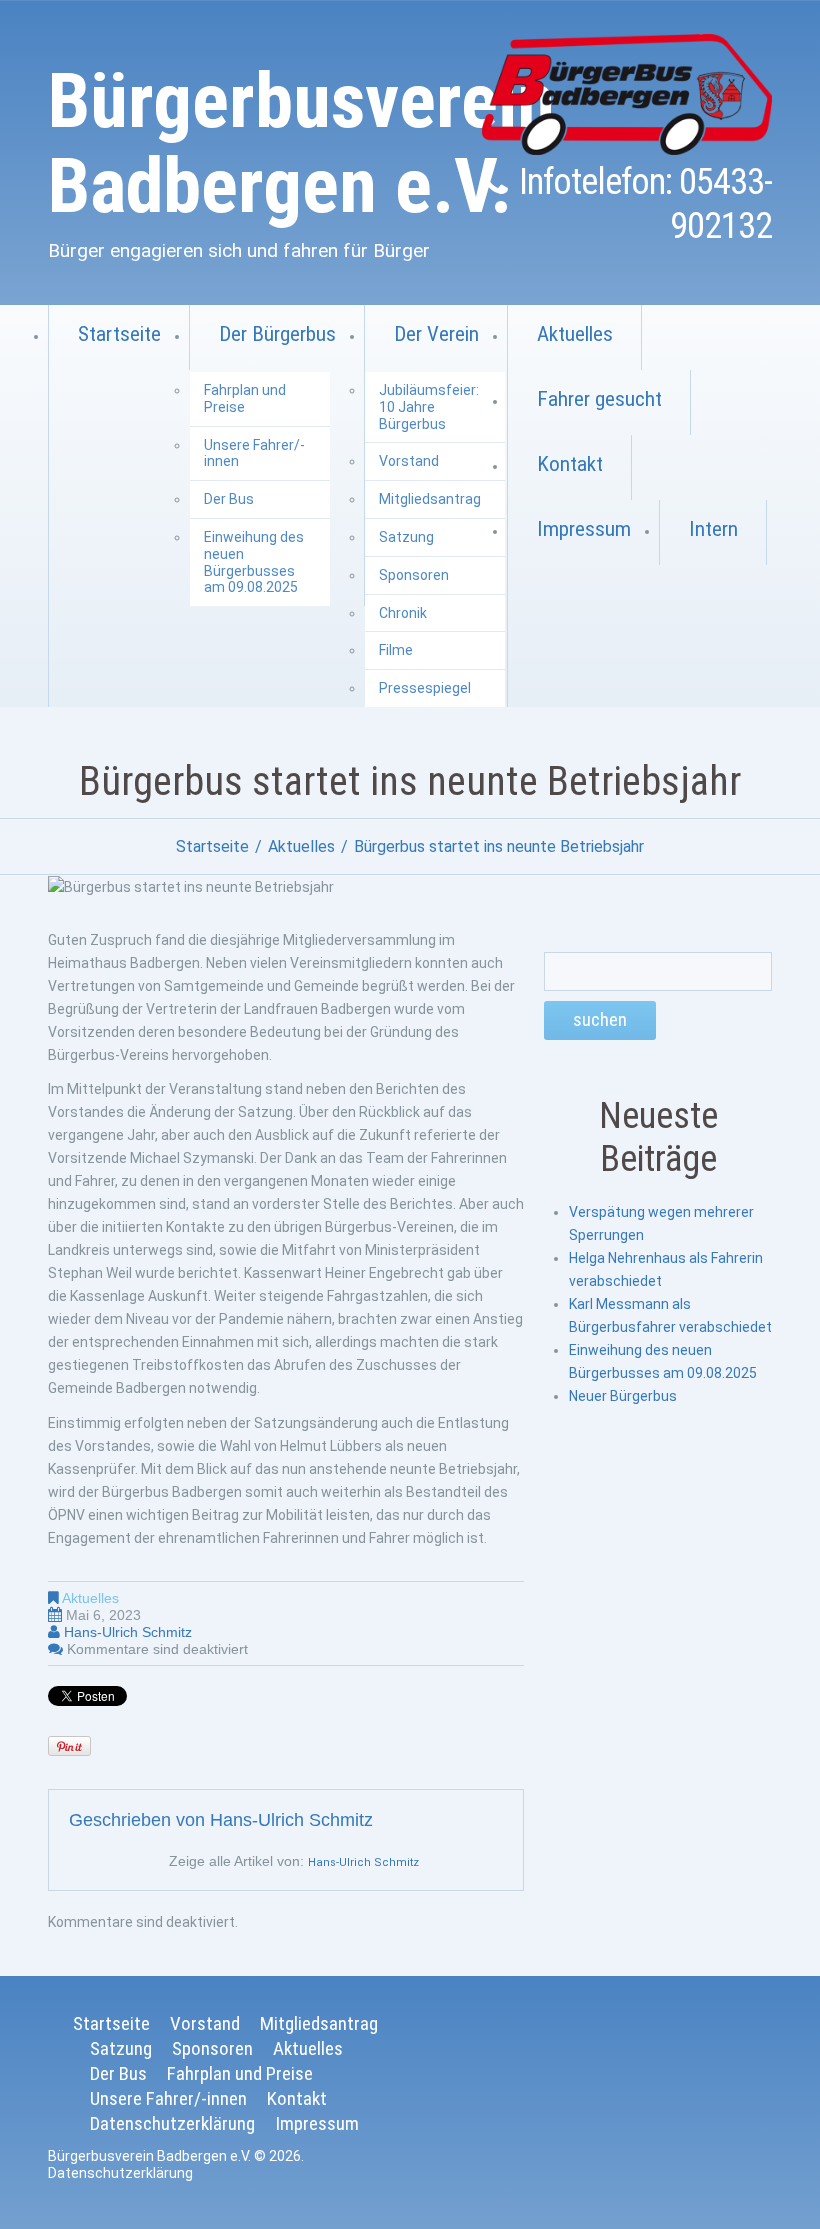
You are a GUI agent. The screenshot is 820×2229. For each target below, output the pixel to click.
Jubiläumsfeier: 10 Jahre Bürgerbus (429, 407)
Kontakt (570, 464)
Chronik (403, 613)
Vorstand (409, 461)
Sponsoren (414, 575)
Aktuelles (575, 334)
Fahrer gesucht (599, 399)
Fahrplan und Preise (245, 398)
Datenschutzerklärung (172, 2123)
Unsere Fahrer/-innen (254, 453)
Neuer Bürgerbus (623, 1396)
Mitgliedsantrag (430, 499)
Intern (713, 529)
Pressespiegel (425, 688)
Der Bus (229, 499)
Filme (396, 650)
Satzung (406, 537)
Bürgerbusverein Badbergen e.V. (301, 143)
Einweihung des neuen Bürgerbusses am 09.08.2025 (254, 562)
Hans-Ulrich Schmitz (128, 1632)
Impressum (584, 529)
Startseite (119, 334)
